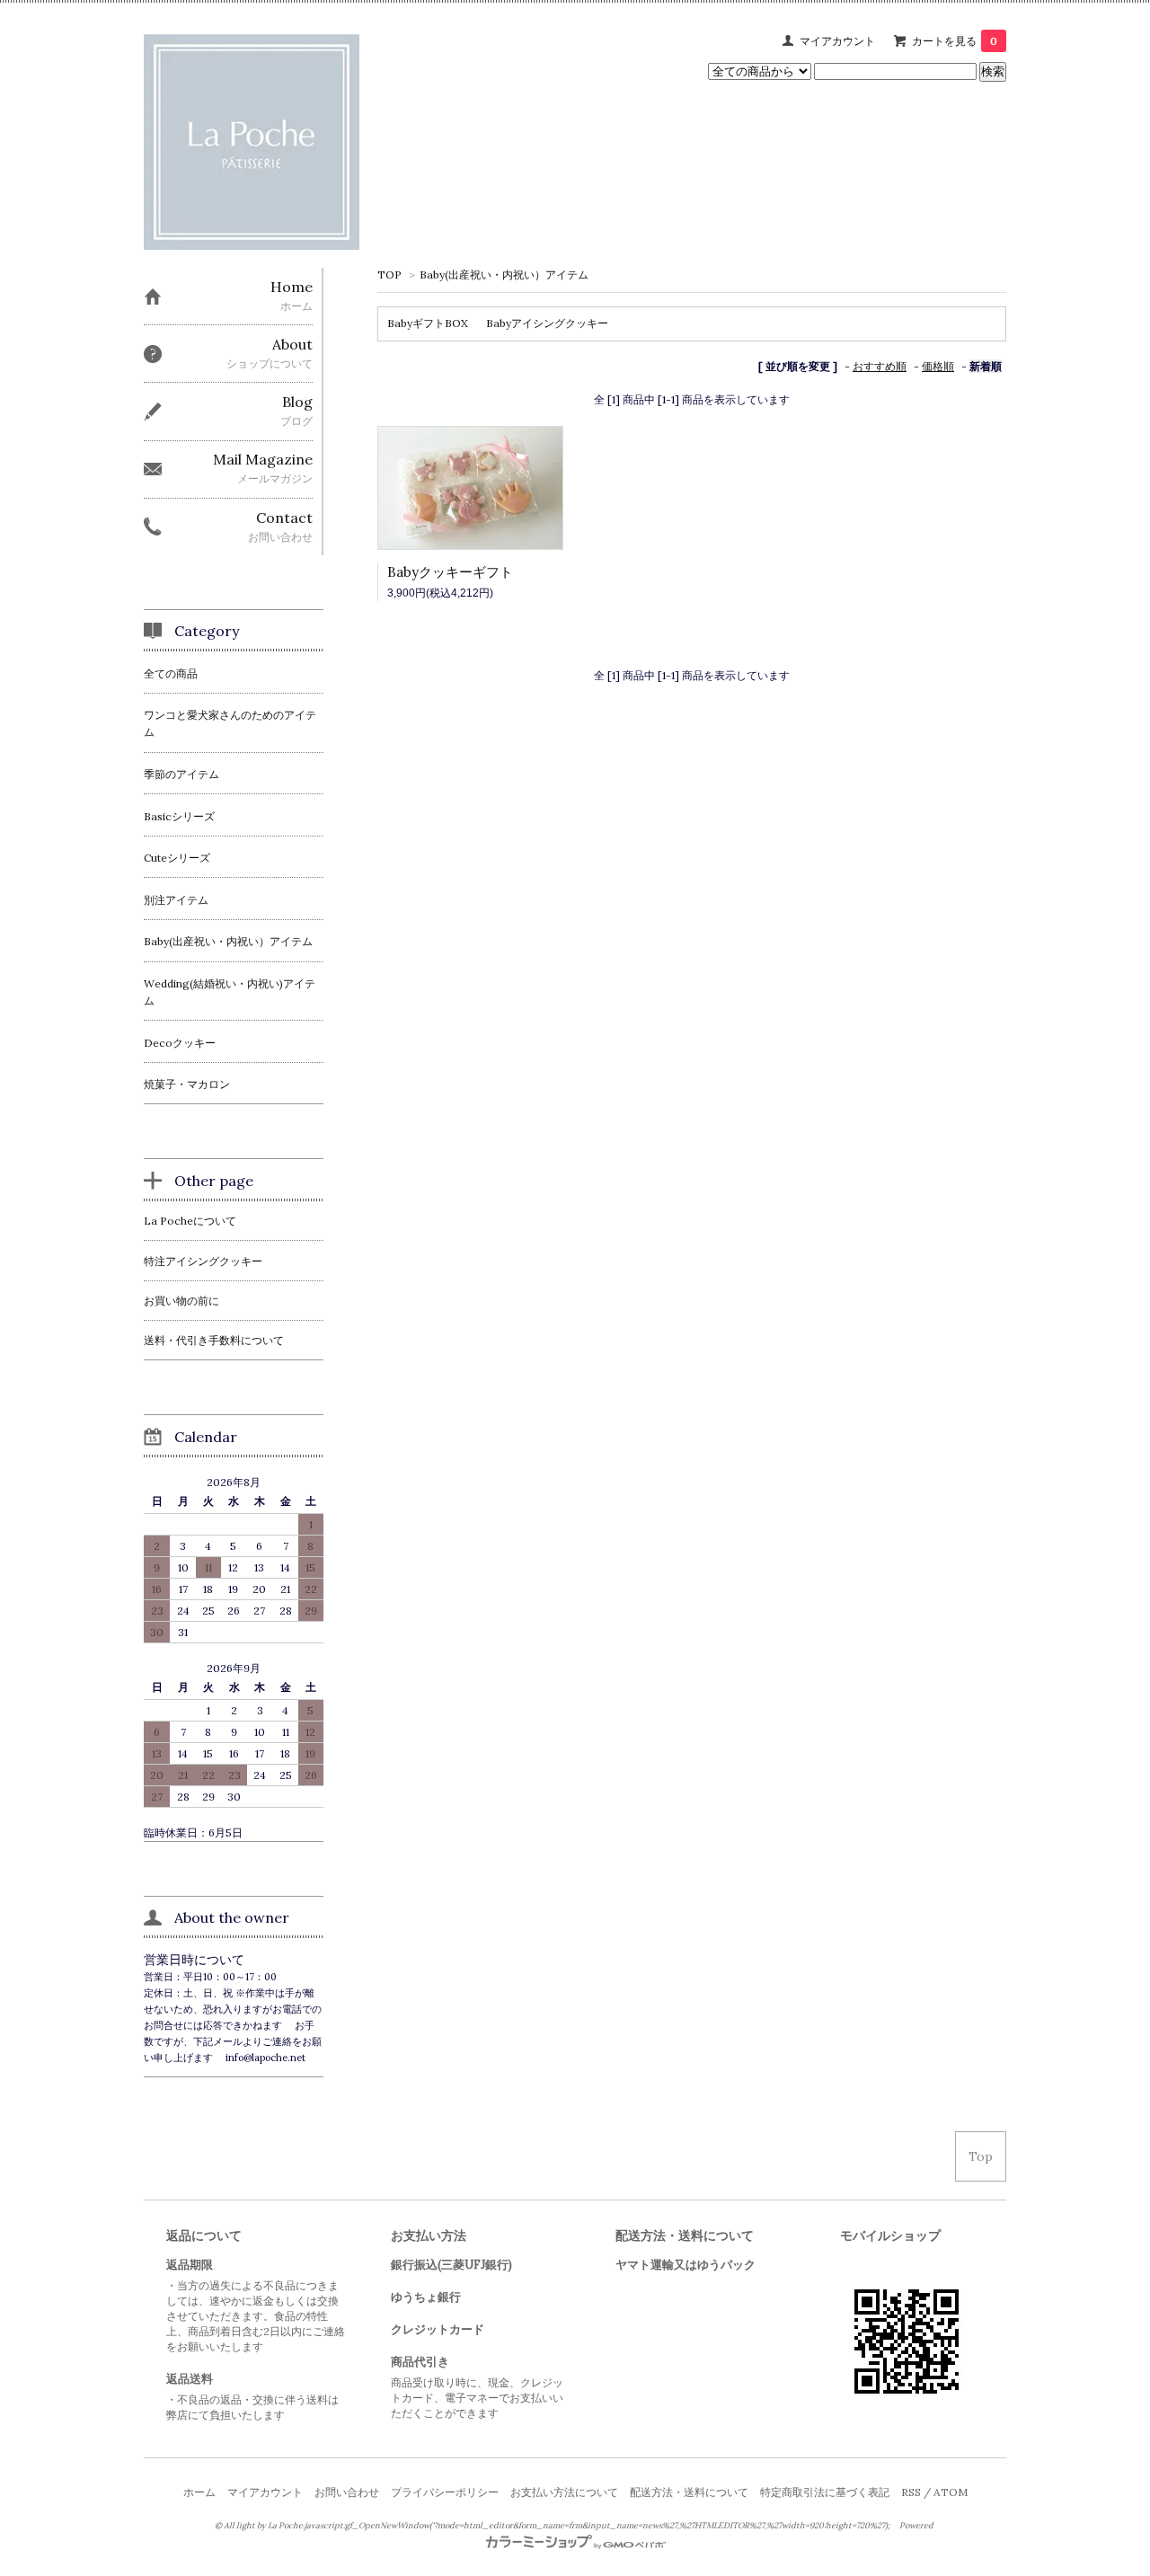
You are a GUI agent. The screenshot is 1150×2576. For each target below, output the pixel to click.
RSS (911, 2492)
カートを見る (955, 41)
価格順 (938, 366)
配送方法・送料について (689, 2492)
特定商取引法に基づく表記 (825, 2492)
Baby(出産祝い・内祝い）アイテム (504, 274)
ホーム (199, 2492)
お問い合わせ (347, 2492)
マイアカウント (837, 41)
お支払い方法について (564, 2492)
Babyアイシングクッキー (547, 323)
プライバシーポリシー (445, 2492)
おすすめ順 (880, 366)
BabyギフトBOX (428, 323)
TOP (389, 274)
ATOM (951, 2492)
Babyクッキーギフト (450, 572)
